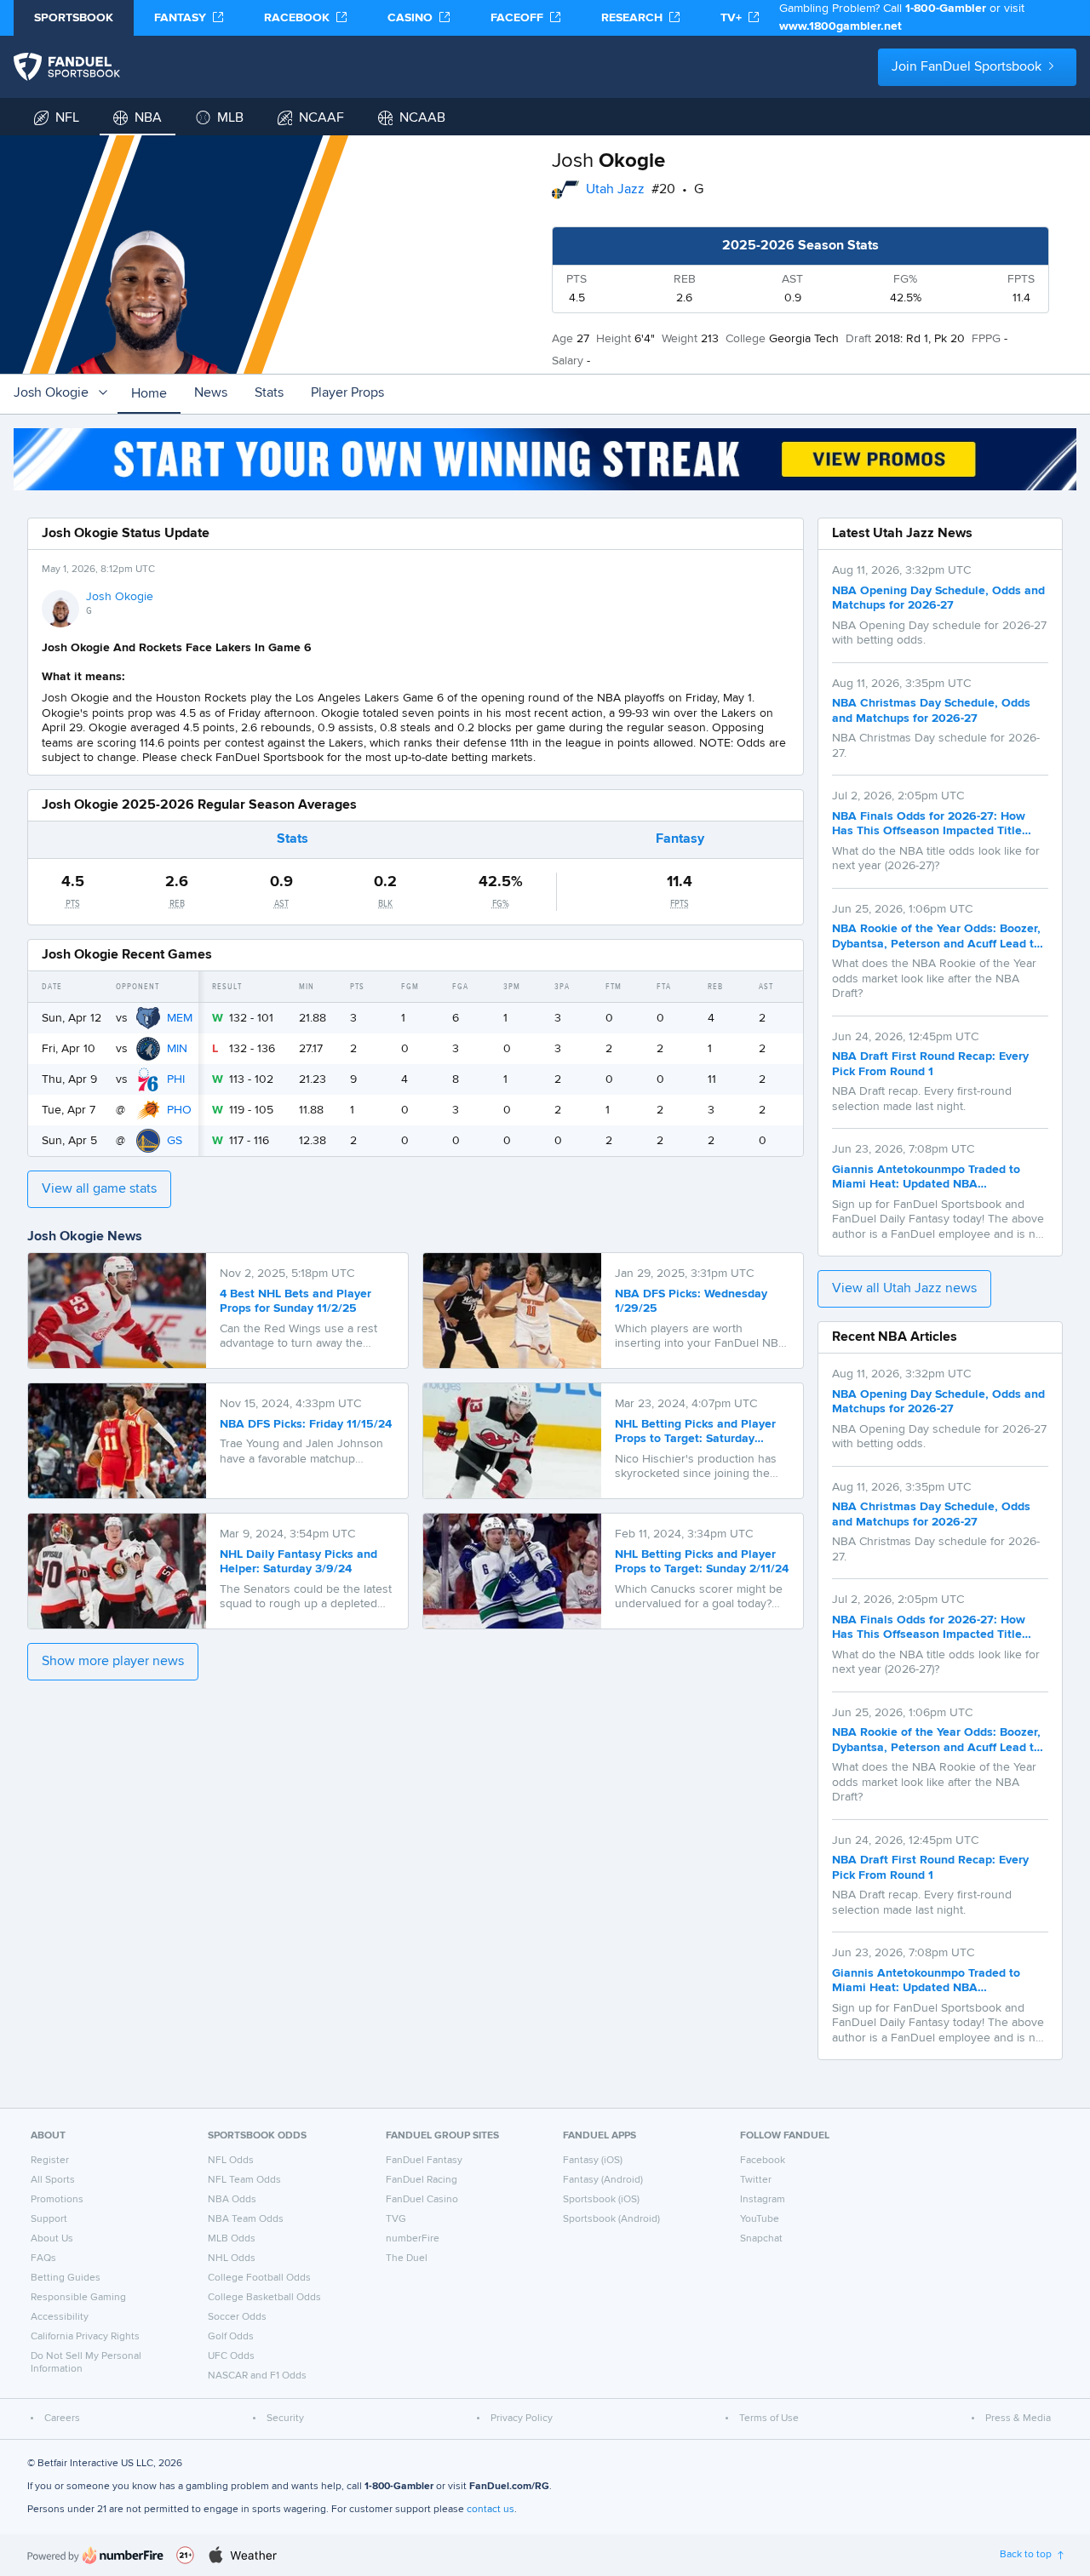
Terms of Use (769, 2419)
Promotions (57, 2200)
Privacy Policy (522, 2419)
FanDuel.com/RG (509, 2487)
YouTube (760, 2219)
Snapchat (761, 2239)
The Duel (407, 2258)
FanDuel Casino (422, 2200)
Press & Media (1018, 2419)
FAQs (43, 2258)
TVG (396, 2219)
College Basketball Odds (264, 2298)
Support (49, 2219)
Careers (62, 2419)
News (211, 393)
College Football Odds (259, 2278)
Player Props (347, 393)
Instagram (763, 2200)
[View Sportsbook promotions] (545, 459)
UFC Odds (231, 2356)
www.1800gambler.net (840, 26)
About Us (52, 2239)
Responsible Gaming (78, 2298)
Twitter (756, 2180)
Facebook (763, 2161)
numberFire (413, 2239)
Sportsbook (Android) (611, 2219)
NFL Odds (231, 2161)
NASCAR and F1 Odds (257, 2376)
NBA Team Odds (246, 2219)
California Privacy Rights (85, 2337)
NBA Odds (232, 2200)
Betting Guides (66, 2278)
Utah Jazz (615, 190)
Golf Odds (231, 2337)
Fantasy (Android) (603, 2180)
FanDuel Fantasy (424, 2161)
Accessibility (60, 2317)
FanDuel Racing (422, 2180)
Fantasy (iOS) (593, 2161)
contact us (490, 2510)
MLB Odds (232, 2239)
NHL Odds (232, 2258)
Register (50, 2161)
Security (285, 2419)
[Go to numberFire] (95, 2555)
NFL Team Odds (244, 2180)
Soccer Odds (237, 2317)
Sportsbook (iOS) (601, 2200)
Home (149, 394)
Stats (269, 393)
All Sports (53, 2180)
